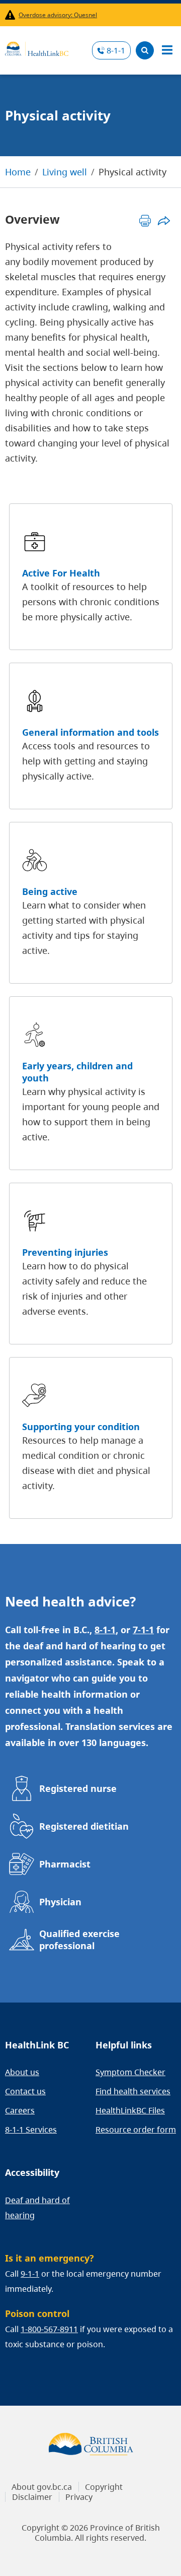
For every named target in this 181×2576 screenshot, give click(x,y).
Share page (164, 220)
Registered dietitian (84, 1826)
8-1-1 (116, 50)
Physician (60, 1902)
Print (145, 220)
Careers (20, 2110)
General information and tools (90, 732)
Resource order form (136, 2130)
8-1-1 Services (31, 2130)
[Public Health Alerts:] (12, 15)
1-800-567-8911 (49, 2329)
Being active (50, 891)
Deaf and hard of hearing (37, 2208)
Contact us (25, 2091)
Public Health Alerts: (12, 15)
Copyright (104, 2487)
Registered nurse (78, 1788)
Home (18, 172)
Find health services (133, 2091)
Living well (65, 172)
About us (22, 2072)
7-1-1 (143, 1630)
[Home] (37, 47)
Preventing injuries (65, 1252)
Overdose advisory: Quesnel (58, 15)
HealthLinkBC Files (130, 2110)
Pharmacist (65, 1864)
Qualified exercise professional (79, 1940)
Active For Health (61, 573)
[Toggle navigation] (167, 50)
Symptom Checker (130, 2072)
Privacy (79, 2497)
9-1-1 (30, 2274)
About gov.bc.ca (42, 2487)
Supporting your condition (81, 1427)
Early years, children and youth (77, 1072)
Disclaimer (32, 2497)
